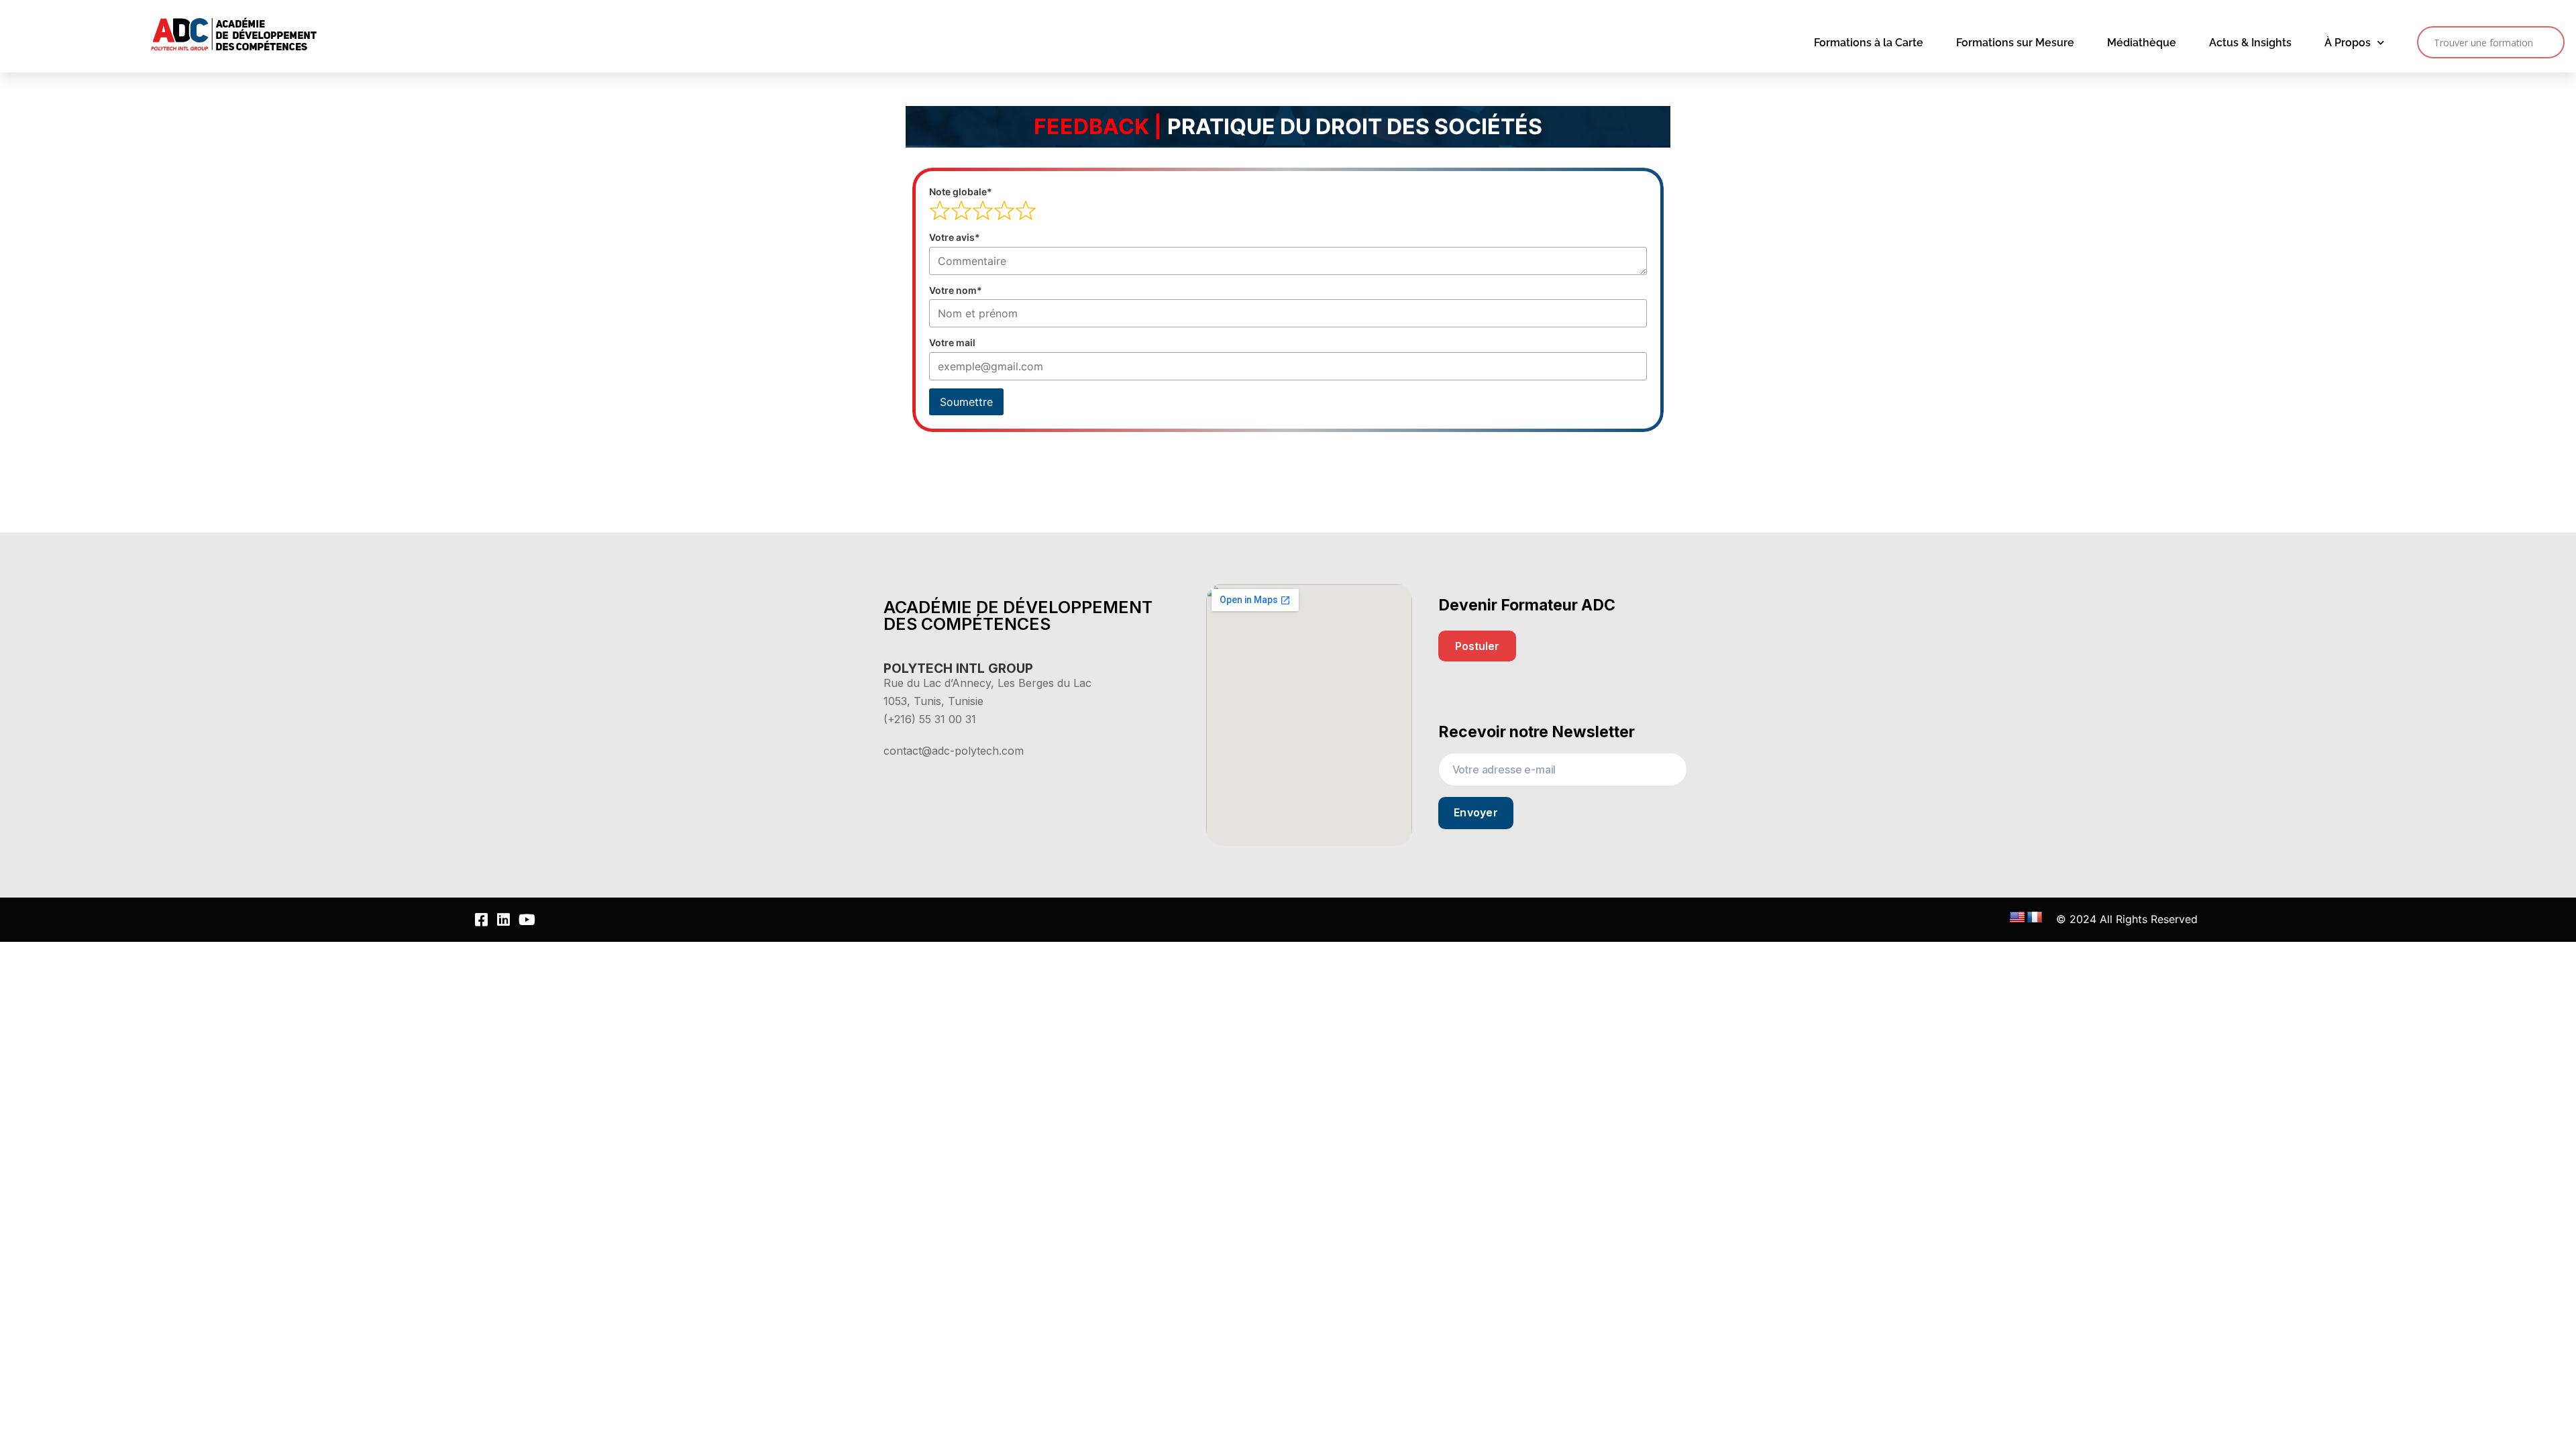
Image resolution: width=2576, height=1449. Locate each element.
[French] (2035, 918)
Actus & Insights (2250, 43)
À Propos (2348, 43)
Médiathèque (2142, 43)
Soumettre (966, 402)
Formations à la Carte (1869, 43)
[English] (2017, 918)
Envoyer (1476, 812)
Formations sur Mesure (2015, 43)
